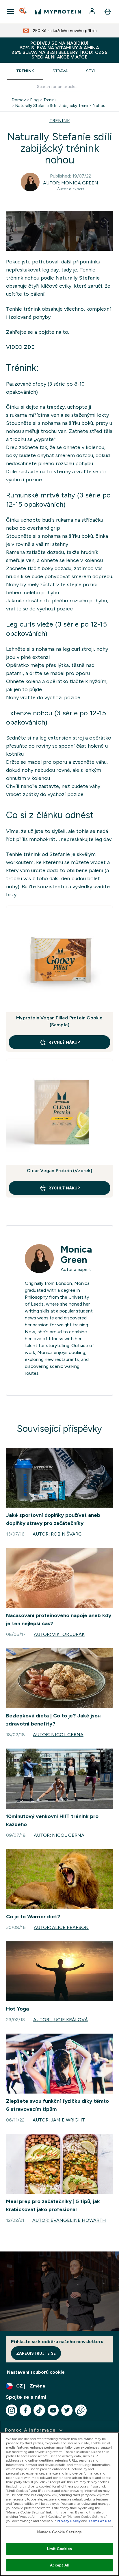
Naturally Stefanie (78, 278)
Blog (35, 100)
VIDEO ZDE (20, 347)
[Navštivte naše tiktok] (39, 2410)
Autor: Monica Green (71, 183)
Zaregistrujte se (36, 2353)
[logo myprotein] (58, 12)
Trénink (25, 71)
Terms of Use (100, 2521)
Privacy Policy (69, 2521)
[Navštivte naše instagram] (12, 2410)
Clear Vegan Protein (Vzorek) (59, 1171)
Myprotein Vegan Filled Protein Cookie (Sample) (59, 1021)
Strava (60, 71)
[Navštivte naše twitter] (67, 2410)
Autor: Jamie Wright (59, 2120)
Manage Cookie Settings (60, 2532)
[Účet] (93, 12)
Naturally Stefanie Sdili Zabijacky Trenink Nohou (60, 105)
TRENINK (60, 121)
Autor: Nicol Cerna (58, 1735)
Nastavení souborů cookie (36, 2372)
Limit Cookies (59, 2549)
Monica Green (76, 1255)
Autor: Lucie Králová (61, 2020)
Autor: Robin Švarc (57, 1534)
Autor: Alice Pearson (61, 1927)
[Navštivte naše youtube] (53, 2410)
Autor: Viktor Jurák (59, 1634)
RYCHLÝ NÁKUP (64, 1042)
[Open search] (23, 12)
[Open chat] (81, 2410)
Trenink (50, 100)
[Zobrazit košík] (108, 12)
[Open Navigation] (11, 12)
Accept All (59, 2565)
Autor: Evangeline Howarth (69, 2220)
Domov (19, 100)
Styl (91, 71)
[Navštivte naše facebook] (25, 2410)
